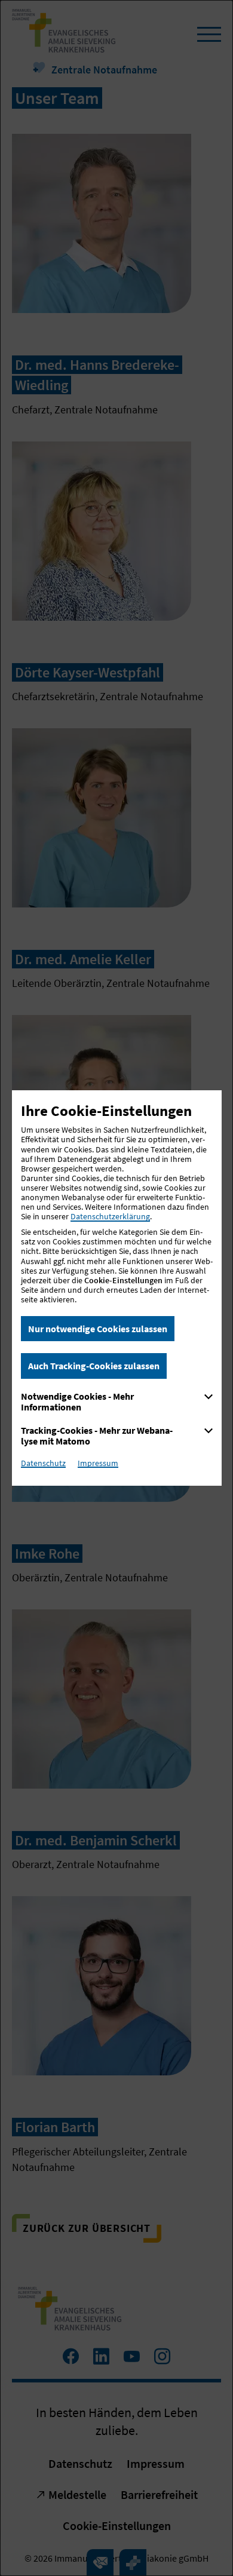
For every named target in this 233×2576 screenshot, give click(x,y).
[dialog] (116, 1288)
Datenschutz (43, 1463)
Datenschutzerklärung (110, 1216)
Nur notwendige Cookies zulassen (98, 1329)
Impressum (98, 1463)
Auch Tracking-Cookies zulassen (94, 1366)
